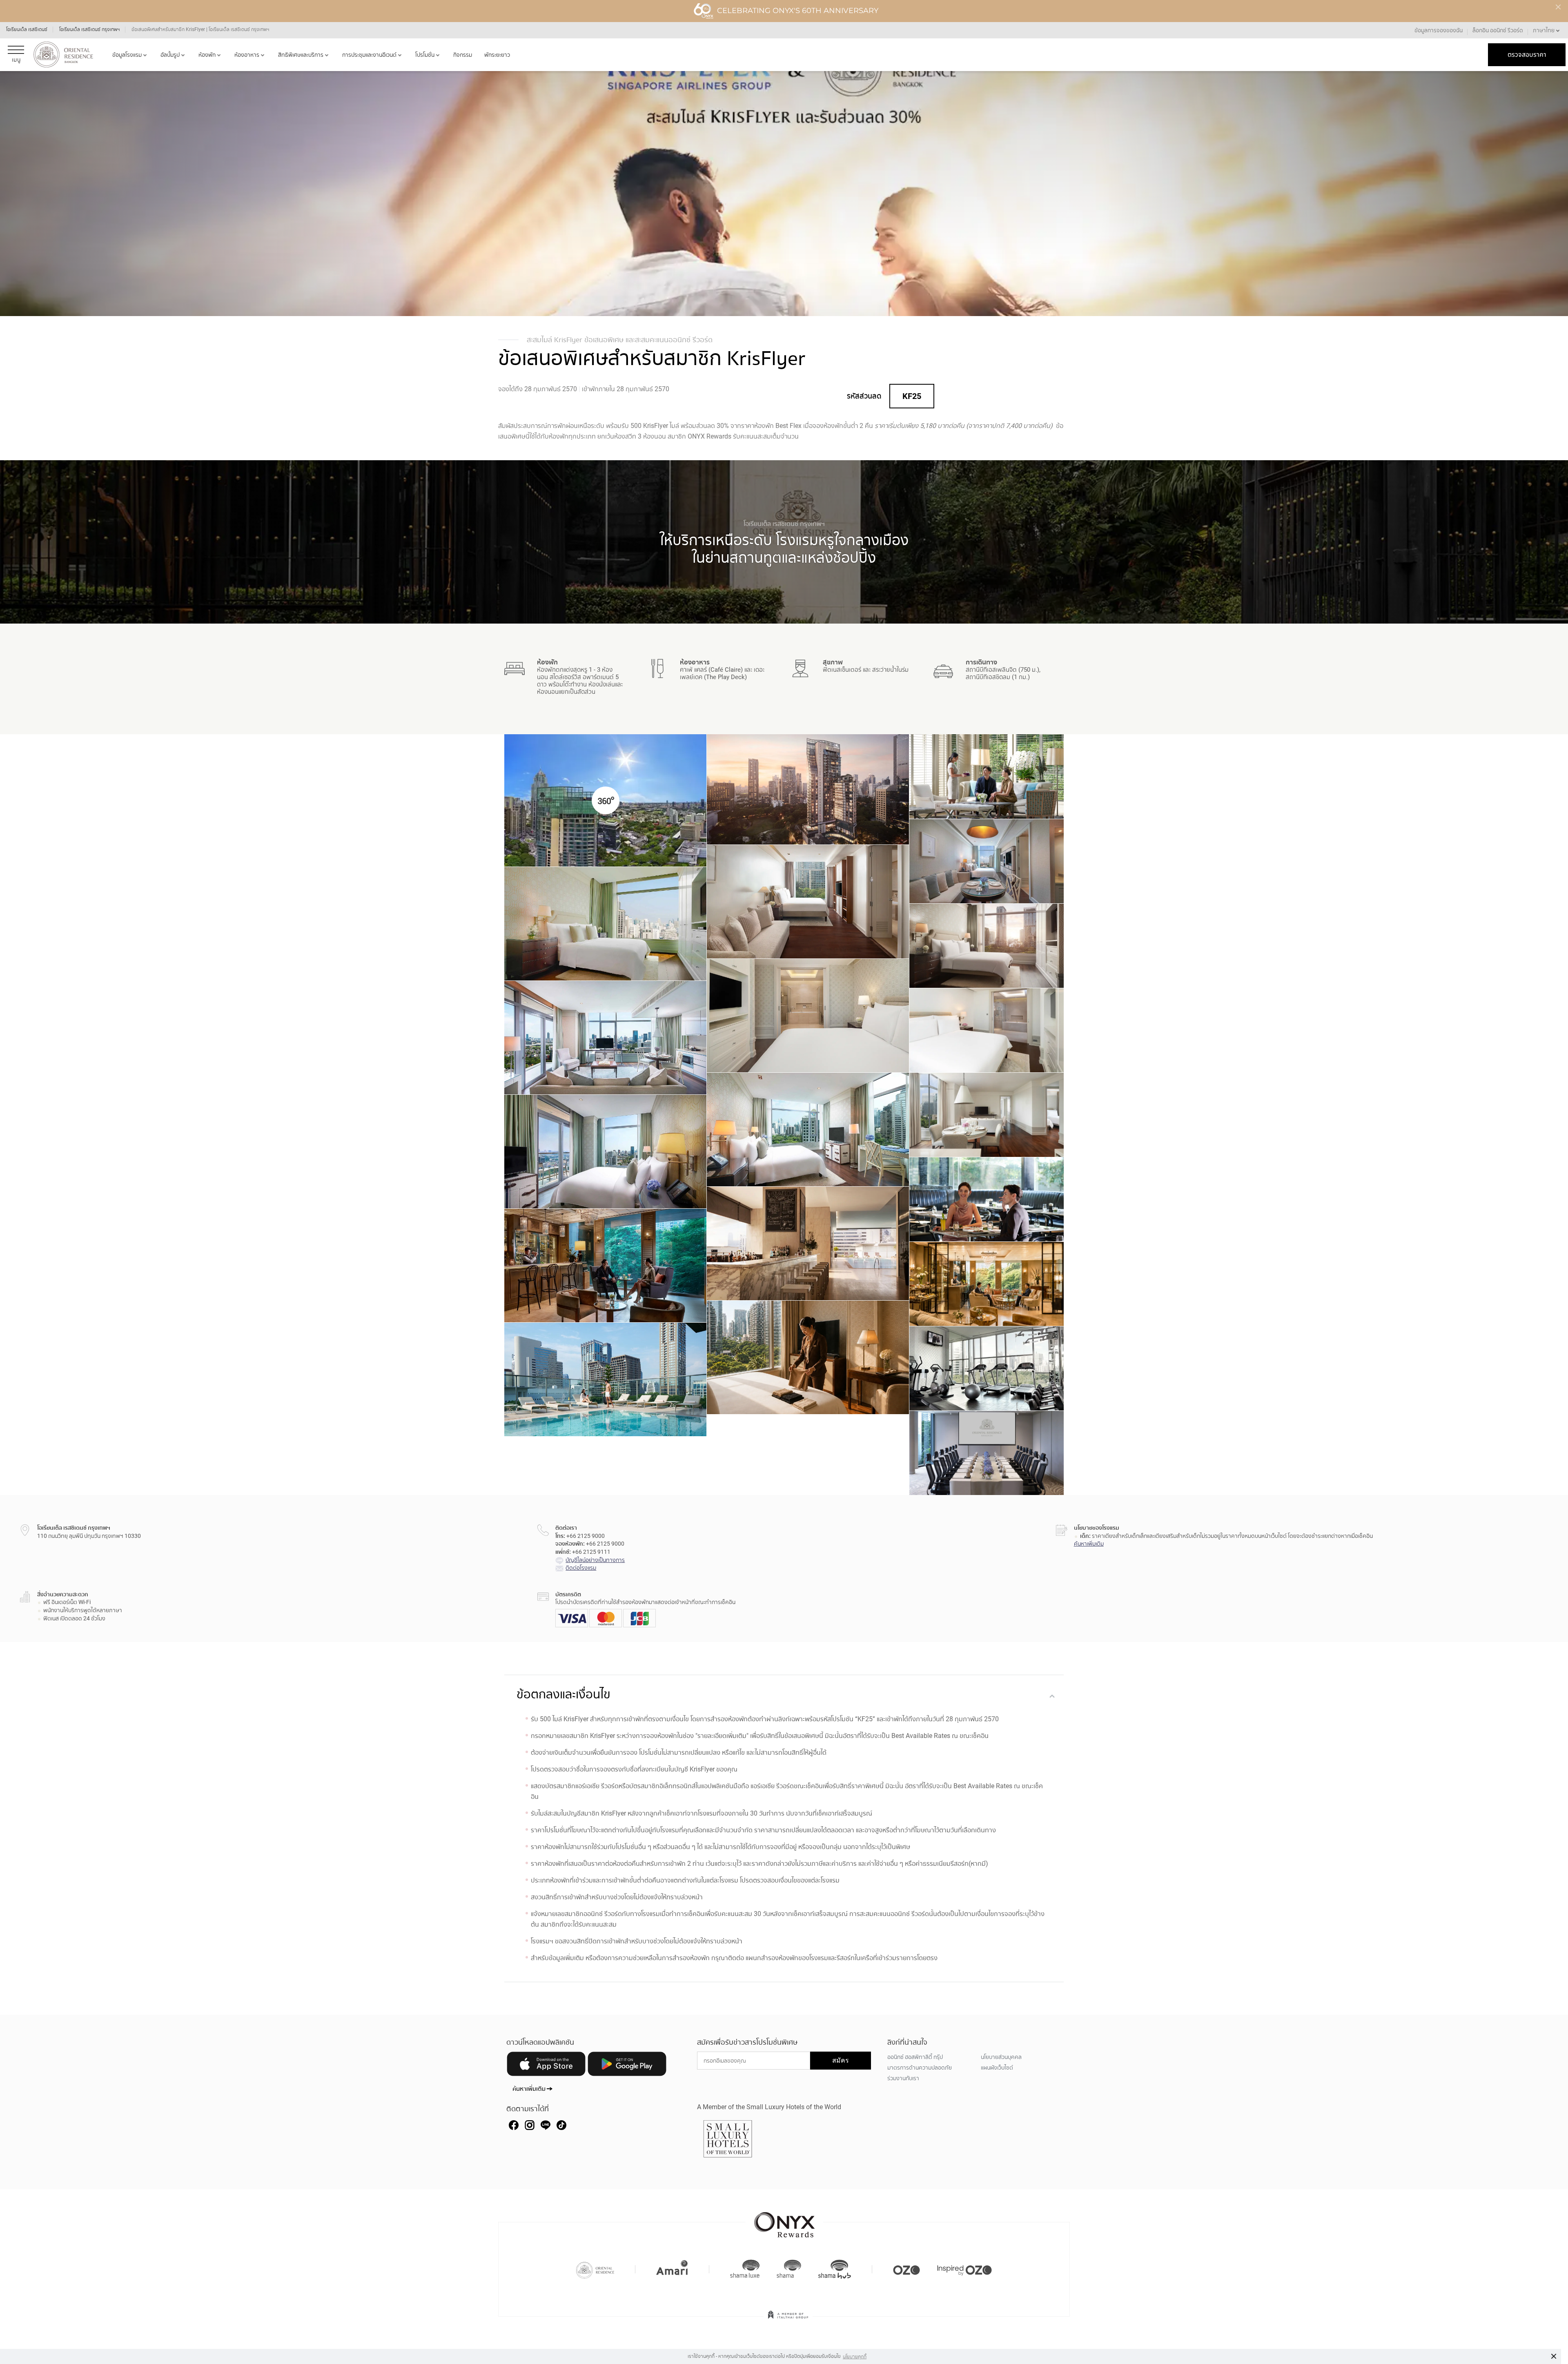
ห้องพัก (207, 55)
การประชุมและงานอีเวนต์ (369, 55)
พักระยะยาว (497, 55)
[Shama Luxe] (745, 2269)
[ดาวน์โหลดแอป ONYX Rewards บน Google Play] (627, 2065)
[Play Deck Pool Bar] (808, 1243)
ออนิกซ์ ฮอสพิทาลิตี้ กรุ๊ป (915, 2057)
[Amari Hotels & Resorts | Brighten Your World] (672, 2269)
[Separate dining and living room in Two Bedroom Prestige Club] (987, 1116)
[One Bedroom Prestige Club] (808, 1016)
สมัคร (841, 2060)
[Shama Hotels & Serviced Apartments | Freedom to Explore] (789, 2269)
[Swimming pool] (605, 1379)
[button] (1547, 30)
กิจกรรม (463, 55)
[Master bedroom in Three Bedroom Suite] (605, 1155)
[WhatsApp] (561, 2125)
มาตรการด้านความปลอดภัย (920, 2068)
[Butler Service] (808, 1357)
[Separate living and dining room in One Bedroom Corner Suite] (605, 1041)
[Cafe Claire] (987, 1203)
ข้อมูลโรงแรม (127, 55)
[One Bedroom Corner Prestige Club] (987, 1032)
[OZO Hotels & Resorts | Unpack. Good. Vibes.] (906, 2269)
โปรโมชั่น (425, 55)
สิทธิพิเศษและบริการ (301, 55)
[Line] (546, 2125)
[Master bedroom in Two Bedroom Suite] (808, 1133)
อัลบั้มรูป (170, 55)
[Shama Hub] (835, 2269)
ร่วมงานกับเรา (903, 2078)
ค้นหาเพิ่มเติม (1089, 1544)
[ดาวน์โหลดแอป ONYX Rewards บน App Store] (546, 2065)
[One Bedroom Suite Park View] (987, 947)
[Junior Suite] (987, 865)
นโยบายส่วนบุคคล (1001, 2057)
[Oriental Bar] (605, 1266)
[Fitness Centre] (987, 1372)
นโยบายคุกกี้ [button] (855, 2357)
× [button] (1554, 2356)
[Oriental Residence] (595, 2269)
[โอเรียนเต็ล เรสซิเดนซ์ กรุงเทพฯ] (63, 55)
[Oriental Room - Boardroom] (987, 1454)
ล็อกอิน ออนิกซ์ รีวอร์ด (1498, 30)
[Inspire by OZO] (964, 2269)
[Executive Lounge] (987, 1285)
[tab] (784, 1695)
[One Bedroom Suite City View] (605, 927)
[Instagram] (530, 2125)
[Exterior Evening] (808, 791)
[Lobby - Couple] (987, 778)
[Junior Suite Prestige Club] (808, 902)
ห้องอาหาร (247, 55)
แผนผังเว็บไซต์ (997, 2068)
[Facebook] (514, 2125)
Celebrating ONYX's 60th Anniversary (798, 11)
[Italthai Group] (788, 2320)
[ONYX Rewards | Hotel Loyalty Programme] (784, 2221)
